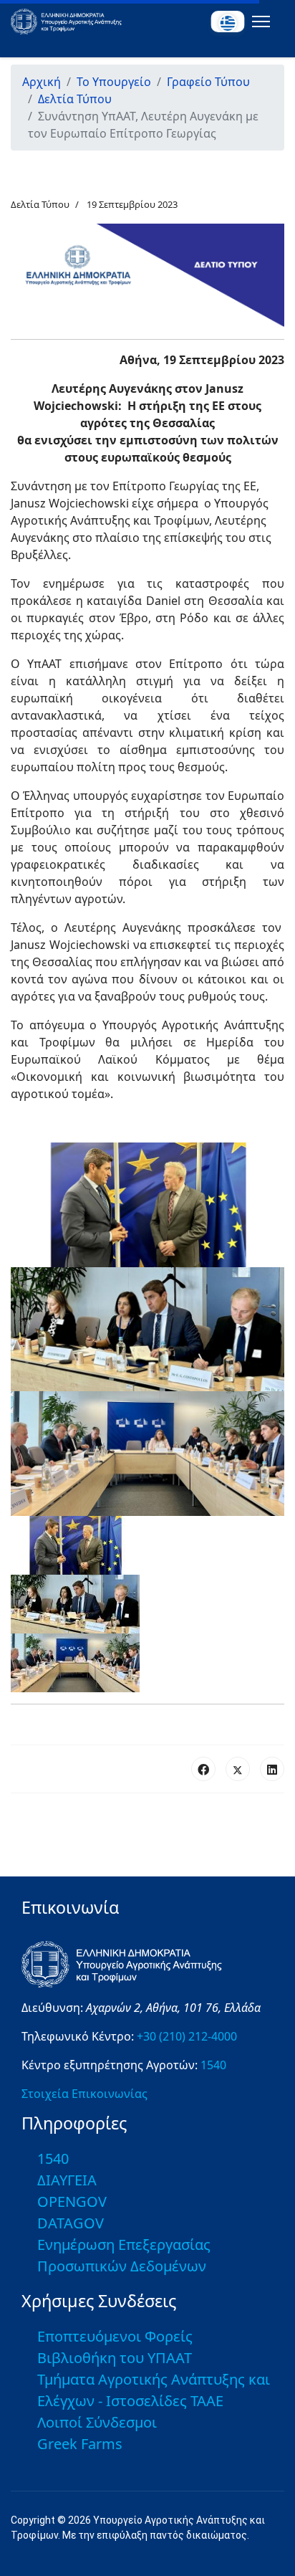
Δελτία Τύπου (40, 204)
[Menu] (258, 22)
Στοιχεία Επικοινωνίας (84, 2094)
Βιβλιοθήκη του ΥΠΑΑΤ (115, 2358)
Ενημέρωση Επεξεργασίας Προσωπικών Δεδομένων (124, 2255)
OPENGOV (72, 2201)
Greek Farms (80, 2444)
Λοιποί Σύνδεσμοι (97, 2422)
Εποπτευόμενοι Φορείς (115, 2336)
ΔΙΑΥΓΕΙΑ (67, 2180)
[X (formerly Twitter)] (238, 1769)
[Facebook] (203, 1769)
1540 (213, 2065)
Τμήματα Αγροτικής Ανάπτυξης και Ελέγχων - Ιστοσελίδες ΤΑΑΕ (154, 2390)
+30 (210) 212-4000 (187, 2036)
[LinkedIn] (272, 1769)
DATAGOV (71, 2223)
